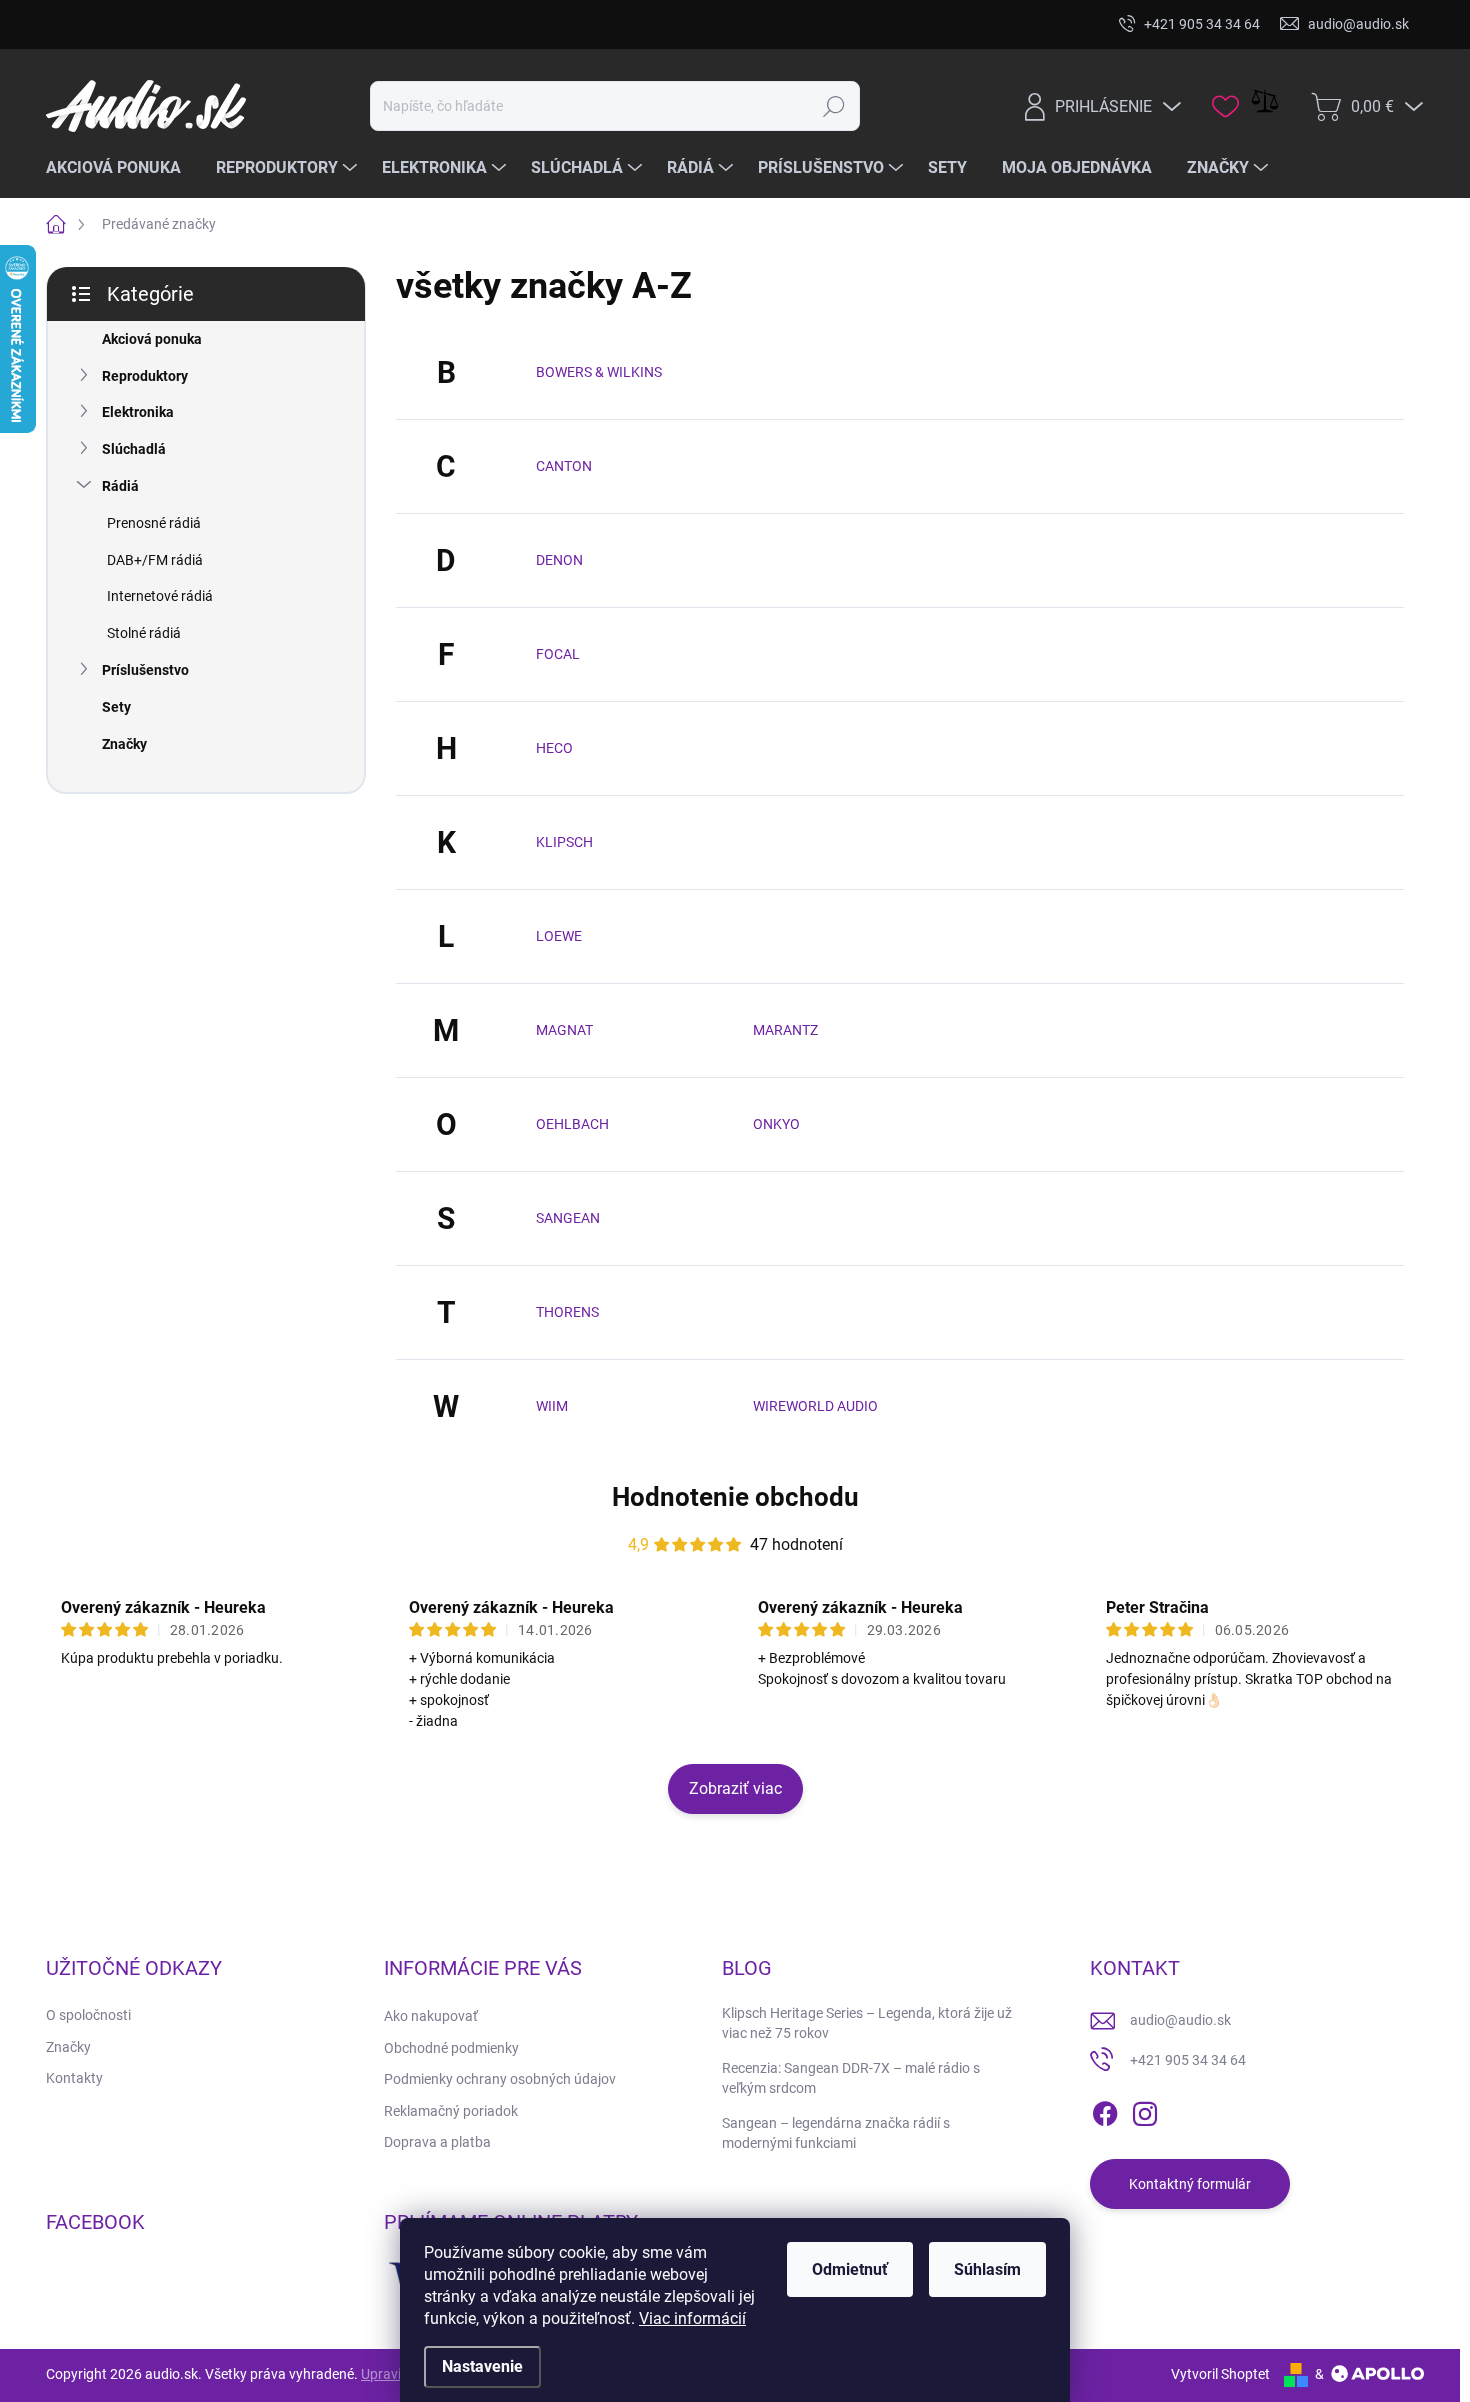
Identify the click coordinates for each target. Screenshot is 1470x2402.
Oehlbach (572, 1124)
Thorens (567, 1312)
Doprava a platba (437, 2142)
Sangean (568, 1218)
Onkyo (776, 1124)
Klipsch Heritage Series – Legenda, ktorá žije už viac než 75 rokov (867, 2023)
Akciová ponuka (152, 339)
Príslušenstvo (145, 670)
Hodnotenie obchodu (735, 1497)
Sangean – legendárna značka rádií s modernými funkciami (836, 2133)
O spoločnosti (88, 2015)
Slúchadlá (134, 449)
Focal (558, 654)
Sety (116, 707)
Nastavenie (482, 2366)
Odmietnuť (850, 2269)
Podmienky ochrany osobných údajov (500, 2079)
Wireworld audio (815, 1406)
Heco (554, 748)
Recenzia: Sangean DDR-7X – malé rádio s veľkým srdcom (851, 2078)
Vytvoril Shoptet (1220, 2374)
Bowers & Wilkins (599, 372)
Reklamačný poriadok (451, 2111)
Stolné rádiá (144, 633)
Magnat (564, 1030)
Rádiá (120, 486)
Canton (564, 466)
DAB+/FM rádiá (155, 560)
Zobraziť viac (735, 1788)
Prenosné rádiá (154, 523)
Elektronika (138, 412)
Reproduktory (145, 376)
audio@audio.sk (1180, 2020)
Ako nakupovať (431, 2016)
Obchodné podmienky (451, 2048)
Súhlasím (987, 2269)
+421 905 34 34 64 (1188, 2060)
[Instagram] (1145, 2110)
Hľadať (834, 106)
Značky (124, 744)
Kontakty (74, 2078)
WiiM (552, 1406)
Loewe (559, 936)
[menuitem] (121, 168)
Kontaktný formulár (1190, 2184)
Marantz (785, 1030)
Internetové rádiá (160, 596)
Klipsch (564, 842)
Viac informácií (692, 2318)
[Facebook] (1105, 2110)
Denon (559, 560)
